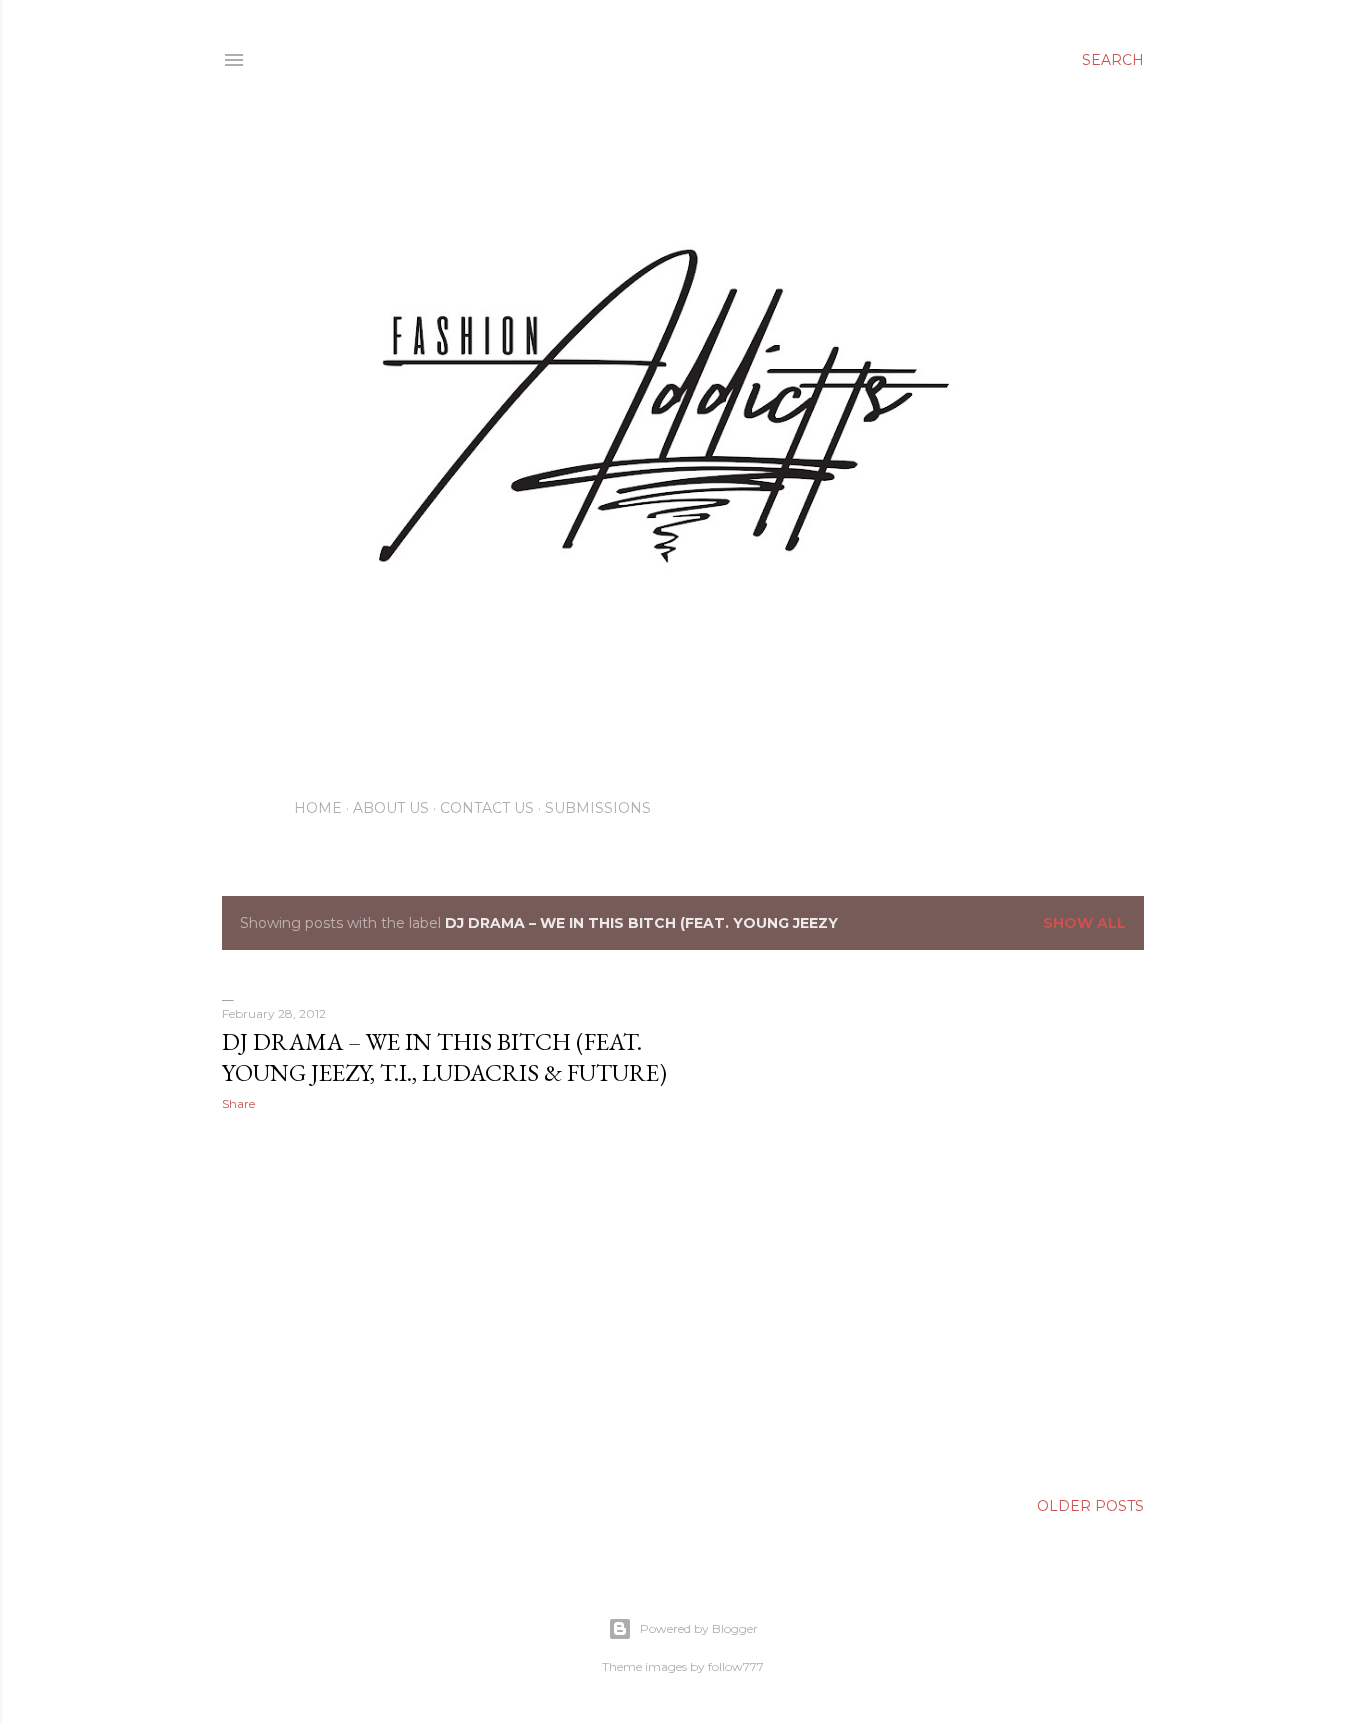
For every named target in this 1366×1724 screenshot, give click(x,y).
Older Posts (1090, 1506)
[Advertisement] (447, 1301)
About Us (391, 808)
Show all (1084, 923)
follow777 (736, 1666)
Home (318, 808)
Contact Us (487, 808)
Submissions (598, 808)
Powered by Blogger (699, 1628)
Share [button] (238, 1103)
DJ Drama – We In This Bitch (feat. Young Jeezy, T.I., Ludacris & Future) (444, 1057)
